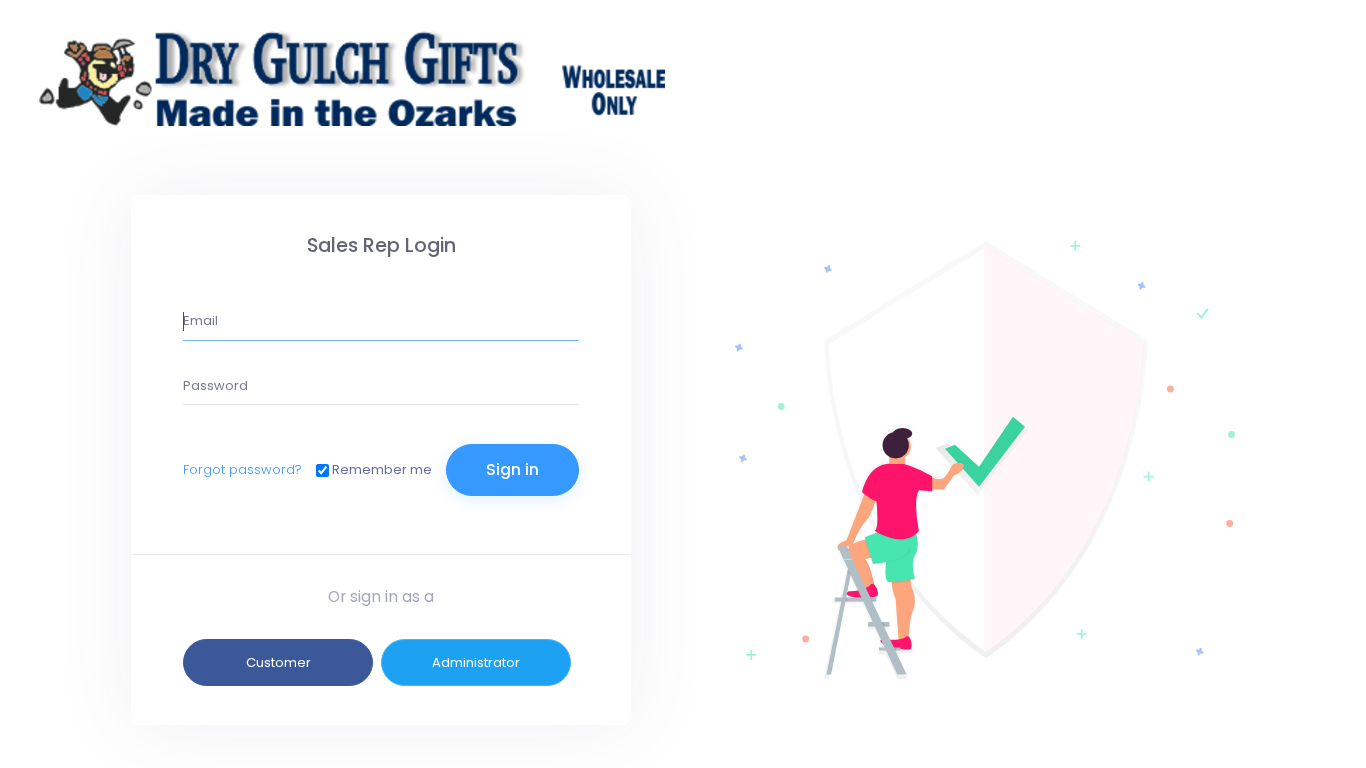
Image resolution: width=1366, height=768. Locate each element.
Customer (278, 662)
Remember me (382, 469)
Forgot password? (242, 469)
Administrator (476, 662)
